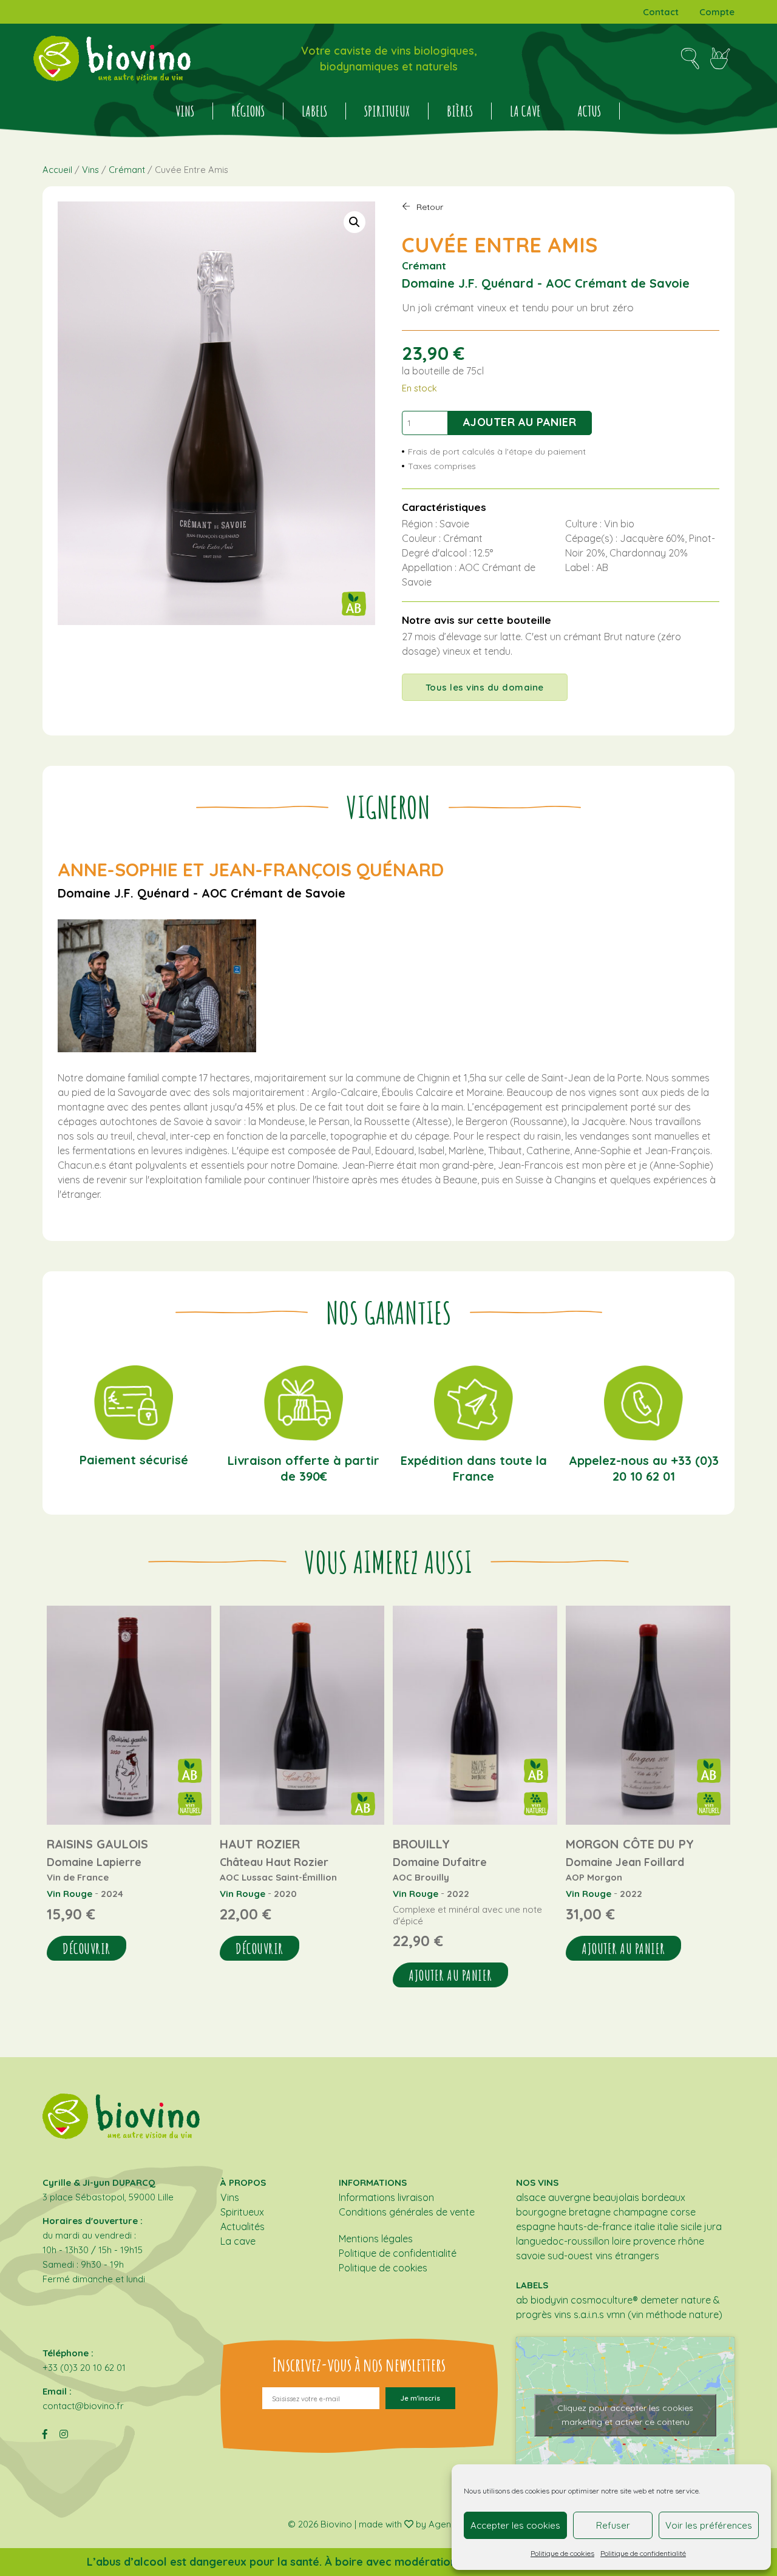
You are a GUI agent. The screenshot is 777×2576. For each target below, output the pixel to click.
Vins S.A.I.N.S (579, 2314)
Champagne (640, 2212)
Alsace (531, 2197)
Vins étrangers (627, 2256)
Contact (661, 12)
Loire (621, 2241)
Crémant (127, 170)
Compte (717, 12)
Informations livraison (386, 2197)
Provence (654, 2241)
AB (522, 2300)
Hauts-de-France (595, 2226)
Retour (430, 207)
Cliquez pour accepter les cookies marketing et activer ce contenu (625, 2415)
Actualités (243, 2226)
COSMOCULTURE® (604, 2300)
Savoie (531, 2256)
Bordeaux (663, 2197)
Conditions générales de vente (407, 2212)
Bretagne (590, 2212)
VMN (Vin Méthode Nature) (664, 2314)
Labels (314, 111)
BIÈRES (460, 111)
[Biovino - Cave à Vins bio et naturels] (112, 59)
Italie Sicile (680, 2226)
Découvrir (87, 1949)
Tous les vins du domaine (485, 687)
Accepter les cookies (515, 2525)
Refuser (613, 2525)
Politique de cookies (562, 2553)
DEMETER (660, 2300)
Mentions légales (376, 2239)
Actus (589, 111)
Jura (713, 2226)
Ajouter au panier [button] (450, 1975)
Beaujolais (616, 2197)
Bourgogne (541, 2212)
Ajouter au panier (520, 422)
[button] (355, 222)
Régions (248, 111)
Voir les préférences (709, 2525)
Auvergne (569, 2197)
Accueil (57, 170)
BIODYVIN (549, 2300)
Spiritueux (387, 111)
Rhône (691, 2241)
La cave (525, 111)
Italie (645, 2226)
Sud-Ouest (570, 2256)
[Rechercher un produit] (690, 59)
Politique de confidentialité (643, 2553)
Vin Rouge (70, 1894)
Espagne (536, 2226)
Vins (185, 111)
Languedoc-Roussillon (563, 2241)
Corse (683, 2212)
